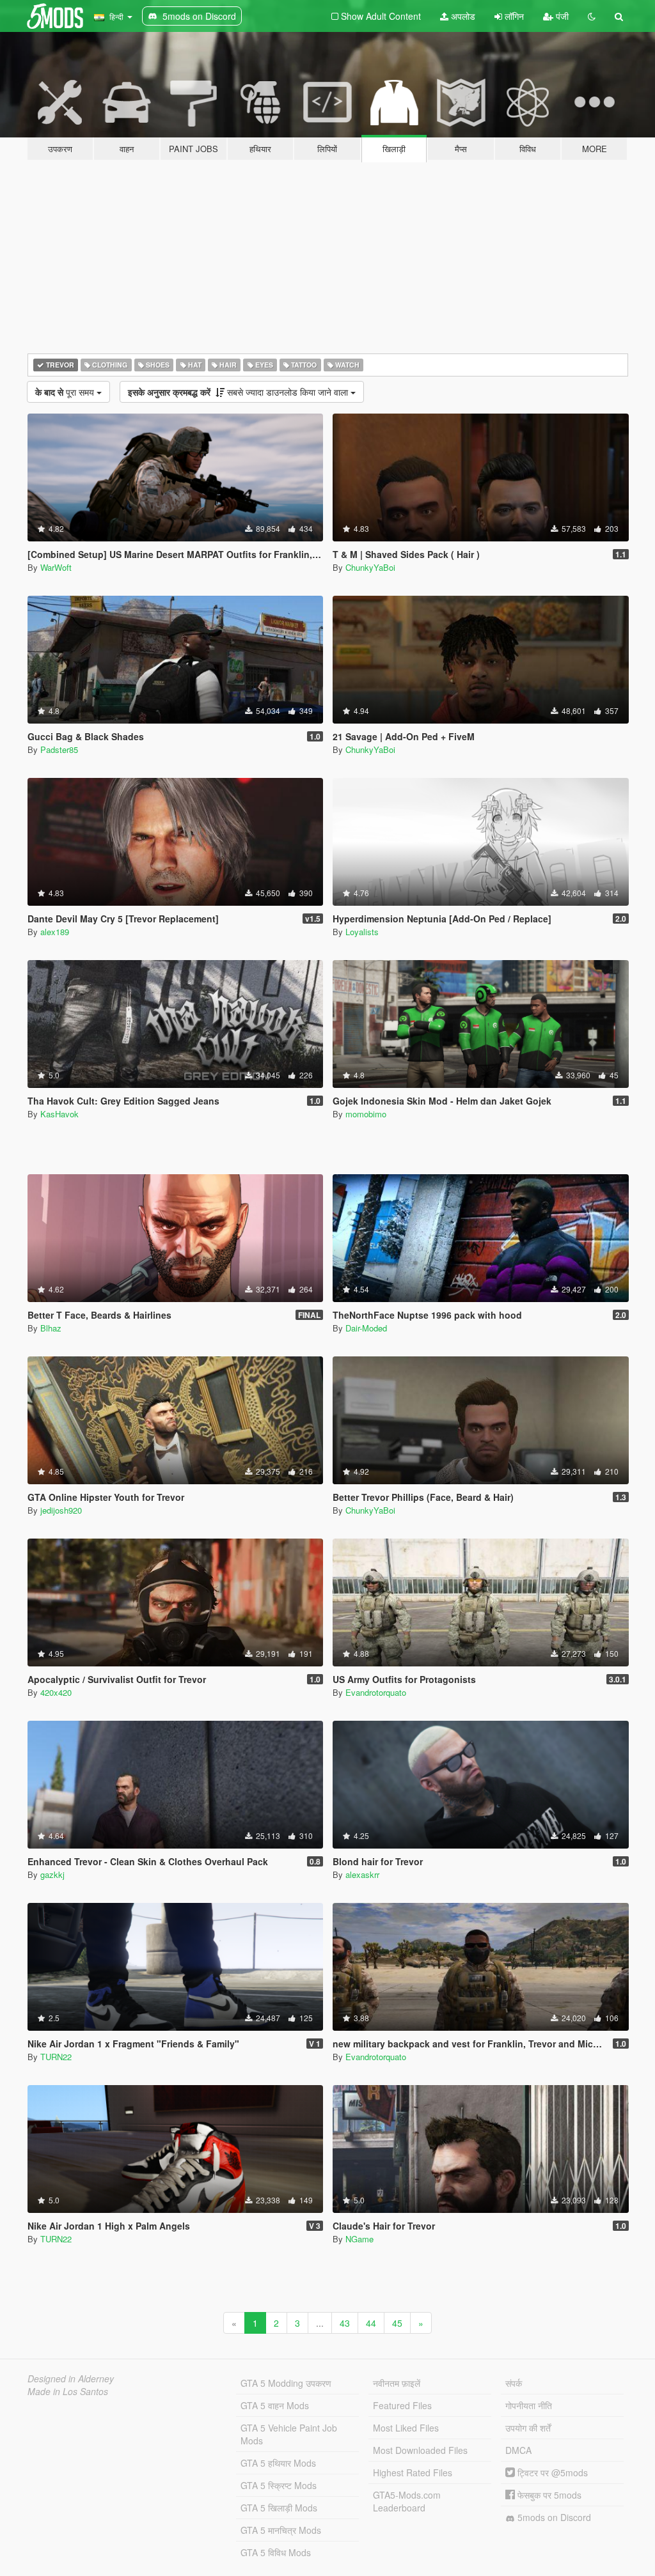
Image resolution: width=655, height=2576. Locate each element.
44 (371, 2323)
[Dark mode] (592, 16)
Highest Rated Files (413, 2472)
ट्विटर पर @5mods (551, 2472)
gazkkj (52, 1874)
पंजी (561, 16)
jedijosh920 (61, 1510)
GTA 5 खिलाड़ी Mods (279, 2508)
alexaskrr (362, 1874)
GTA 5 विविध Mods (276, 2552)
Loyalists (362, 932)
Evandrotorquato (376, 1692)
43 (345, 2323)
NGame (359, 2239)
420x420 (56, 1692)
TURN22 (56, 2057)
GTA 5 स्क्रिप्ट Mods (279, 2485)
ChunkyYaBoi (370, 567)
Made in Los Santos (68, 2391)
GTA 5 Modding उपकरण (286, 2383)
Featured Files (402, 2405)
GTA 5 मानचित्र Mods (281, 2530)
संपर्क (514, 2383)
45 (397, 2323)
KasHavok (59, 1114)
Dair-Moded (366, 1328)
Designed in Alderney (71, 2378)
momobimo (366, 1114)
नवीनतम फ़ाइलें (397, 2383)
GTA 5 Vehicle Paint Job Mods (289, 2434)
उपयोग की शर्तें (528, 2428)
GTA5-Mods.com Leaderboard (407, 2501)
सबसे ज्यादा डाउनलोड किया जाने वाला (239, 392)
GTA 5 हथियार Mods (278, 2463)
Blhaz (51, 1328)
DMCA (518, 2450)
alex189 (55, 932)
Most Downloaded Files (420, 2450)
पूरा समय (66, 392)
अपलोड (462, 16)
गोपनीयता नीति (529, 2405)
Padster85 (59, 749)
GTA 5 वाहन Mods (275, 2405)
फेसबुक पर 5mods (548, 2495)
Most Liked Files (406, 2428)
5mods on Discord (553, 2517)
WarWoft (56, 567)
